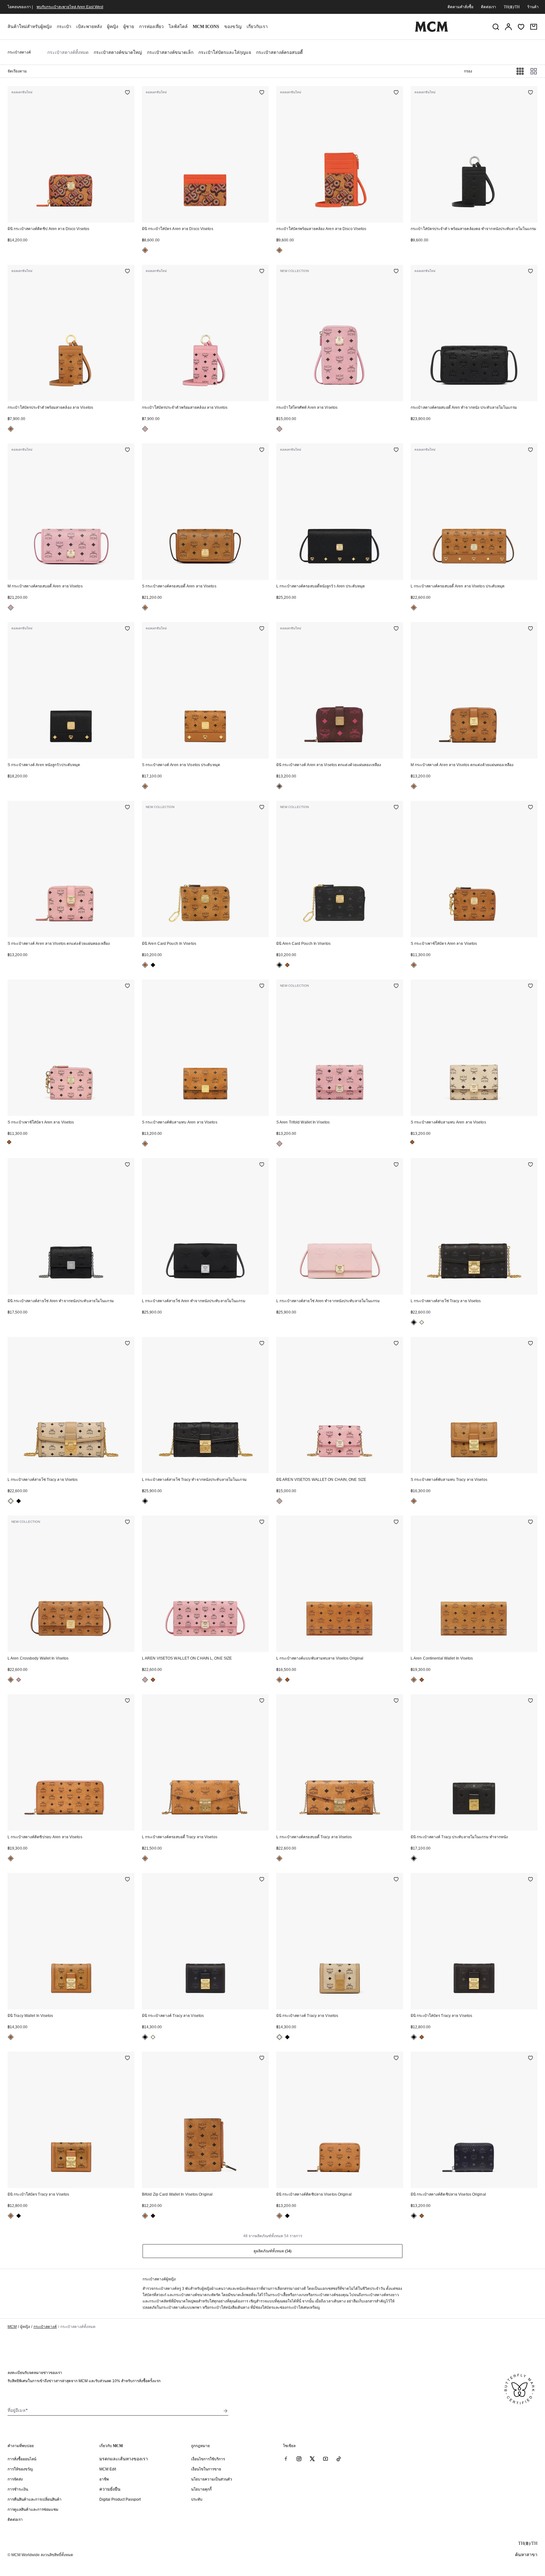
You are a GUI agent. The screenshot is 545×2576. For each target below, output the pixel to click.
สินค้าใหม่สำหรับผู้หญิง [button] (30, 27)
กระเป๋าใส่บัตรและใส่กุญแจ (225, 52)
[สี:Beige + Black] (422, 1322)
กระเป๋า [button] (64, 27)
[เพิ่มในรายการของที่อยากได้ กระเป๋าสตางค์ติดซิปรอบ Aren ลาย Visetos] (127, 1701)
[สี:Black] (153, 965)
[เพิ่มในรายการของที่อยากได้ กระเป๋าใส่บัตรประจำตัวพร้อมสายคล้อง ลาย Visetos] (127, 272)
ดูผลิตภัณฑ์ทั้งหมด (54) (272, 2251)
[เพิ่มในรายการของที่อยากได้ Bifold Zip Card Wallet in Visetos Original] (262, 2059)
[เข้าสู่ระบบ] (508, 27)
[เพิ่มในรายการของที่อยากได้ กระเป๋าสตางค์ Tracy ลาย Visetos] (262, 1880)
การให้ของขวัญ (20, 2469)
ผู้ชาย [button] (129, 27)
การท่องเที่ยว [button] (151, 27)
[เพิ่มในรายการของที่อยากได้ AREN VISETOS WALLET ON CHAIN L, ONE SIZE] (262, 1522)
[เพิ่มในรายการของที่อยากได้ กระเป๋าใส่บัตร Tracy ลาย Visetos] (530, 1880)
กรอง (468, 71)
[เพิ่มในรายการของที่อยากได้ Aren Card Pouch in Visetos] (262, 808)
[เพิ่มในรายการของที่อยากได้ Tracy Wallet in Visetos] (127, 1880)
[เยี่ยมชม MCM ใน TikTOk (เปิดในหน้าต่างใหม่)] (339, 2459)
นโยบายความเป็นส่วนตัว (212, 2479)
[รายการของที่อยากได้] (521, 27)
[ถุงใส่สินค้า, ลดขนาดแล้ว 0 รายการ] (534, 27)
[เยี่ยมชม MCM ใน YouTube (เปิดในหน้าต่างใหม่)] (325, 2459)
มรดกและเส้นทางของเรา (124, 2459)
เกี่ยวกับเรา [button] (257, 27)
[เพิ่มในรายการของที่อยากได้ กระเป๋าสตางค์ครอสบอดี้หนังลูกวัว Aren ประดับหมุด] (396, 450)
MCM (12, 2327)
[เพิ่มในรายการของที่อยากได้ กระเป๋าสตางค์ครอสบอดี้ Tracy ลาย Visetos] (262, 1701)
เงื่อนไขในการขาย (206, 2469)
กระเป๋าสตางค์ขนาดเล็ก (170, 52)
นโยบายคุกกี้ (201, 2489)
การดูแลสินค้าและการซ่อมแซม (33, 2510)
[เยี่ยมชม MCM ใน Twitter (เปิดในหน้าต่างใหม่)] (312, 2459)
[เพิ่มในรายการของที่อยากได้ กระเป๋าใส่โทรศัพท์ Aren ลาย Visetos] (396, 272)
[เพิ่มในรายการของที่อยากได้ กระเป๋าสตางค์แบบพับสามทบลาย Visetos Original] (396, 1522)
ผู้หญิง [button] (113, 27)
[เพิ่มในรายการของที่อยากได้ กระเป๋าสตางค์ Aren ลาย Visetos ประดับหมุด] (262, 629)
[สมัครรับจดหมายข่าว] (226, 2411)
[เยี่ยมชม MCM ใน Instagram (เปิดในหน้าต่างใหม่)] (299, 2459)
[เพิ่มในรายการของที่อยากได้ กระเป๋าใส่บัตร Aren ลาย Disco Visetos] (262, 93)
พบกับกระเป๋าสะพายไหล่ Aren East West (70, 7)
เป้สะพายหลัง (89, 27)
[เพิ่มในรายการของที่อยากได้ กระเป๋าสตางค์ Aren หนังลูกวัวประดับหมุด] (127, 629)
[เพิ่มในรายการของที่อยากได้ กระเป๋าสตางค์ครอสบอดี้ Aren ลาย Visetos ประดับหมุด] (530, 450)
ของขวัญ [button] (233, 27)
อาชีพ (104, 2479)
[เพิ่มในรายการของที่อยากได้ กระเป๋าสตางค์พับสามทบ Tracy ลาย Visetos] (530, 1344)
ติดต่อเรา (489, 7)
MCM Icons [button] (206, 27)
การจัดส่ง (15, 2479)
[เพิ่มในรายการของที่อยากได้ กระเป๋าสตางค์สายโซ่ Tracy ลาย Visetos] (530, 1165)
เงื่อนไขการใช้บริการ (208, 2459)
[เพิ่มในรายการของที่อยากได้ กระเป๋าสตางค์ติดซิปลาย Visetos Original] (396, 2059)
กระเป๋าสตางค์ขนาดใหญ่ (118, 52)
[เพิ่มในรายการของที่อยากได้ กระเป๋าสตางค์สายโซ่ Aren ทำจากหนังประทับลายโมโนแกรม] (127, 1165)
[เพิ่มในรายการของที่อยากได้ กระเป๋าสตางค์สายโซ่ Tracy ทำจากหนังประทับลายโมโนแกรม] (262, 1344)
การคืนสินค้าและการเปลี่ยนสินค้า (35, 2499)
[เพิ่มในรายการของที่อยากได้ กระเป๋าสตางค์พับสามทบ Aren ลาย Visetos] (262, 986)
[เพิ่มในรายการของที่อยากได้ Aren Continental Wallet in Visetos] (530, 1522)
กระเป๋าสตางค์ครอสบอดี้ (279, 52)
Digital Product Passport (120, 2499)
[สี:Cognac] (145, 250)
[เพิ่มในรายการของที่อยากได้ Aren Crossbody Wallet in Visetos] (127, 1522)
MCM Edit (108, 2469)
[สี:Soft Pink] (145, 429)
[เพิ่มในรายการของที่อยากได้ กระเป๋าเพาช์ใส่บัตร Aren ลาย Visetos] (530, 808)
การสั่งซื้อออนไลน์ (22, 2459)
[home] (431, 31)
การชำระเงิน (18, 2489)
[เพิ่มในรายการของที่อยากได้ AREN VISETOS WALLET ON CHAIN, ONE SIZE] (396, 1344)
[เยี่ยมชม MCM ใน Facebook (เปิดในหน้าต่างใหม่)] (286, 2459)
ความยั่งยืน (110, 2489)
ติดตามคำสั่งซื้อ (460, 7)
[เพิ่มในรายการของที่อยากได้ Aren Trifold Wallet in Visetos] (396, 986)
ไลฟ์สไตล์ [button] (178, 27)
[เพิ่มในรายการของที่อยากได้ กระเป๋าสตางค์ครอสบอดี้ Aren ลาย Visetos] (127, 450)
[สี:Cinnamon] (279, 786)
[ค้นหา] (496, 27)
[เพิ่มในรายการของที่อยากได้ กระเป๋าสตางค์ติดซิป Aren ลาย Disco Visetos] (127, 93)
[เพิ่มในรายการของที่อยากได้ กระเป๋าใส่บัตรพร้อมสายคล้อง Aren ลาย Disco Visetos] (396, 93)
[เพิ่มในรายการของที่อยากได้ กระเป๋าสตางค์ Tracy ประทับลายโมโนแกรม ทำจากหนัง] (530, 1701)
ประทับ (197, 2499)
